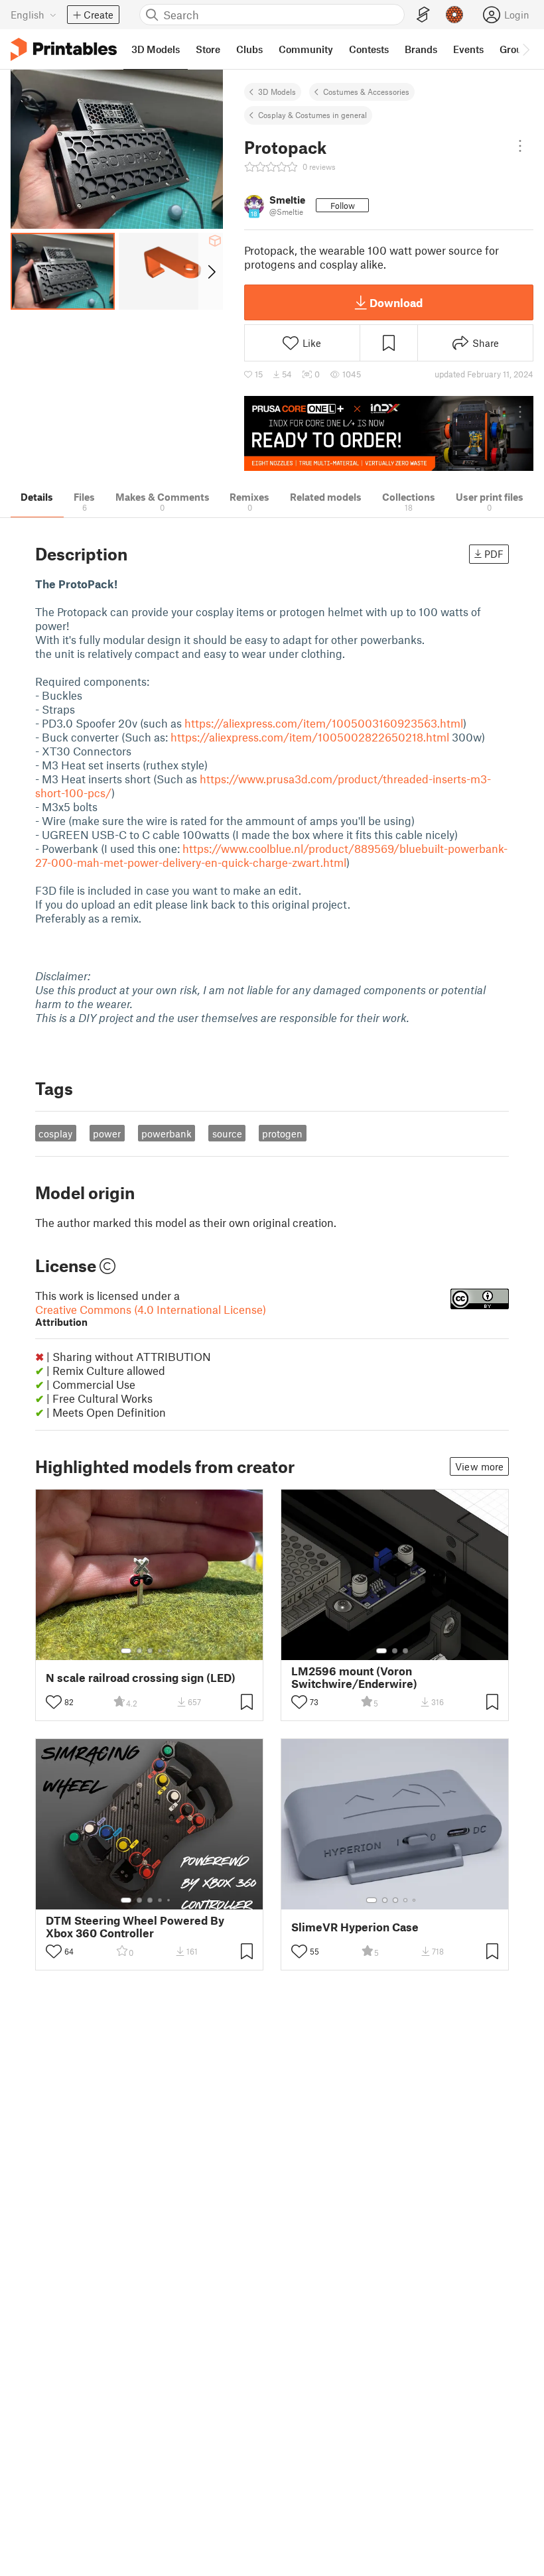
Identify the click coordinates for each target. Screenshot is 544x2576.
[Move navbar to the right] (525, 49)
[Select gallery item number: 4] (161, 1651)
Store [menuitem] (208, 49)
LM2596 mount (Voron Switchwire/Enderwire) (354, 1677)
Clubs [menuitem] (249, 49)
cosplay (55, 1133)
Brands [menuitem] (421, 49)
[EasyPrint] (423, 15)
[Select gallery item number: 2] (139, 1651)
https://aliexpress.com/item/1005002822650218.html (310, 737)
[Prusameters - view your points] (454, 15)
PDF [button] (494, 554)
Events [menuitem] (468, 49)
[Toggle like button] (54, 1702)
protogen (282, 1133)
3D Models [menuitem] (156, 49)
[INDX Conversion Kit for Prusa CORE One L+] (389, 433)
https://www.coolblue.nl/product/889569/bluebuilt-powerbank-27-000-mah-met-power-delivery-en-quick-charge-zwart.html (271, 855)
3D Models (277, 92)
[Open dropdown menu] (520, 146)
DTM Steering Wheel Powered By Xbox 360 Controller (135, 1927)
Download (396, 302)
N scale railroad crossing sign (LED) (141, 1678)
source (227, 1133)
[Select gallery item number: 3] (150, 1651)
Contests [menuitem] (369, 49)
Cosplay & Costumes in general (312, 115)
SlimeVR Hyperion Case (355, 1927)
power (107, 1133)
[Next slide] (211, 271)
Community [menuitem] (306, 49)
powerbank (167, 1133)
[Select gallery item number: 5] (170, 1651)
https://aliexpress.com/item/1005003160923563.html (324, 723)
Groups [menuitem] (516, 49)
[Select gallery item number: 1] (126, 1651)
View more (479, 1466)
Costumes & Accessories (366, 92)
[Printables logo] (64, 49)
